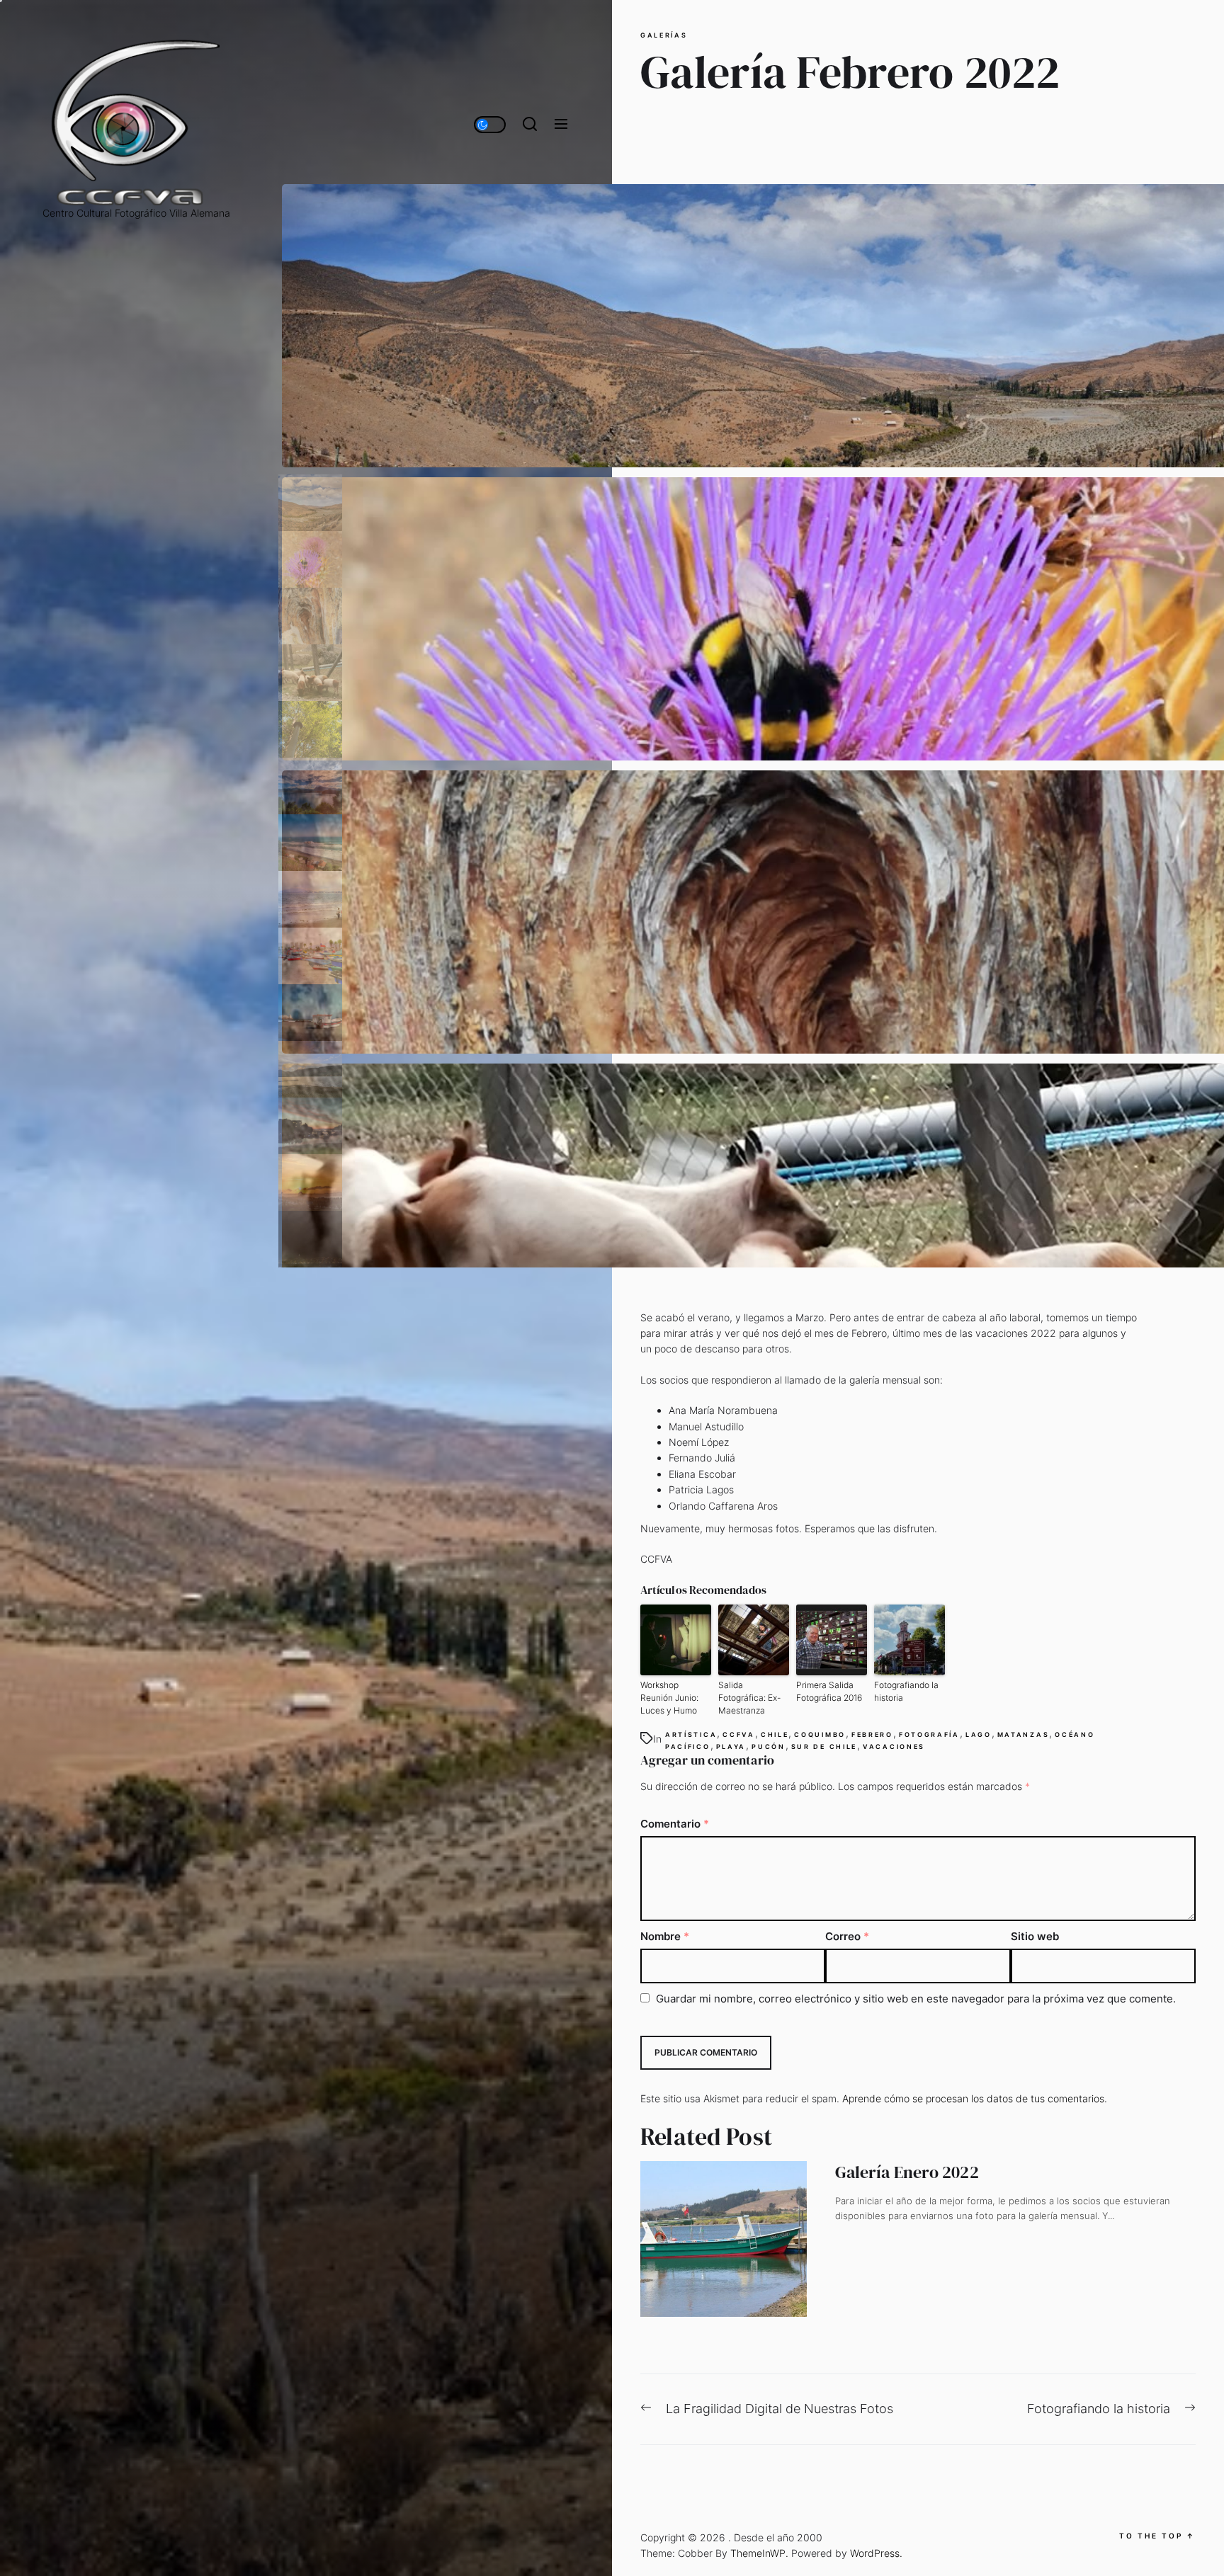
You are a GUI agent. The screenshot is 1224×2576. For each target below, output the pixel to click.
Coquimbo (820, 1734)
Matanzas (1024, 1734)
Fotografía (929, 1734)
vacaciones (894, 1746)
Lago (979, 1734)
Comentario (675, 1824)
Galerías (664, 35)
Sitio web (1035, 1936)
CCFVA (739, 1734)
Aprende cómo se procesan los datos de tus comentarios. (975, 2098)
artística (691, 1734)
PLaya (731, 1746)
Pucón (769, 1746)
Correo (847, 1936)
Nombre (665, 1936)
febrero (872, 1734)
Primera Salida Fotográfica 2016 (829, 1691)
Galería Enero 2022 (907, 2172)
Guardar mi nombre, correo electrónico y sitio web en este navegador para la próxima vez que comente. (916, 1999)
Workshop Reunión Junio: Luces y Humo (669, 1698)
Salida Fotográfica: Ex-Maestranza (749, 1698)
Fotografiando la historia (906, 1691)
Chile (775, 1734)
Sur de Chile (824, 1746)
